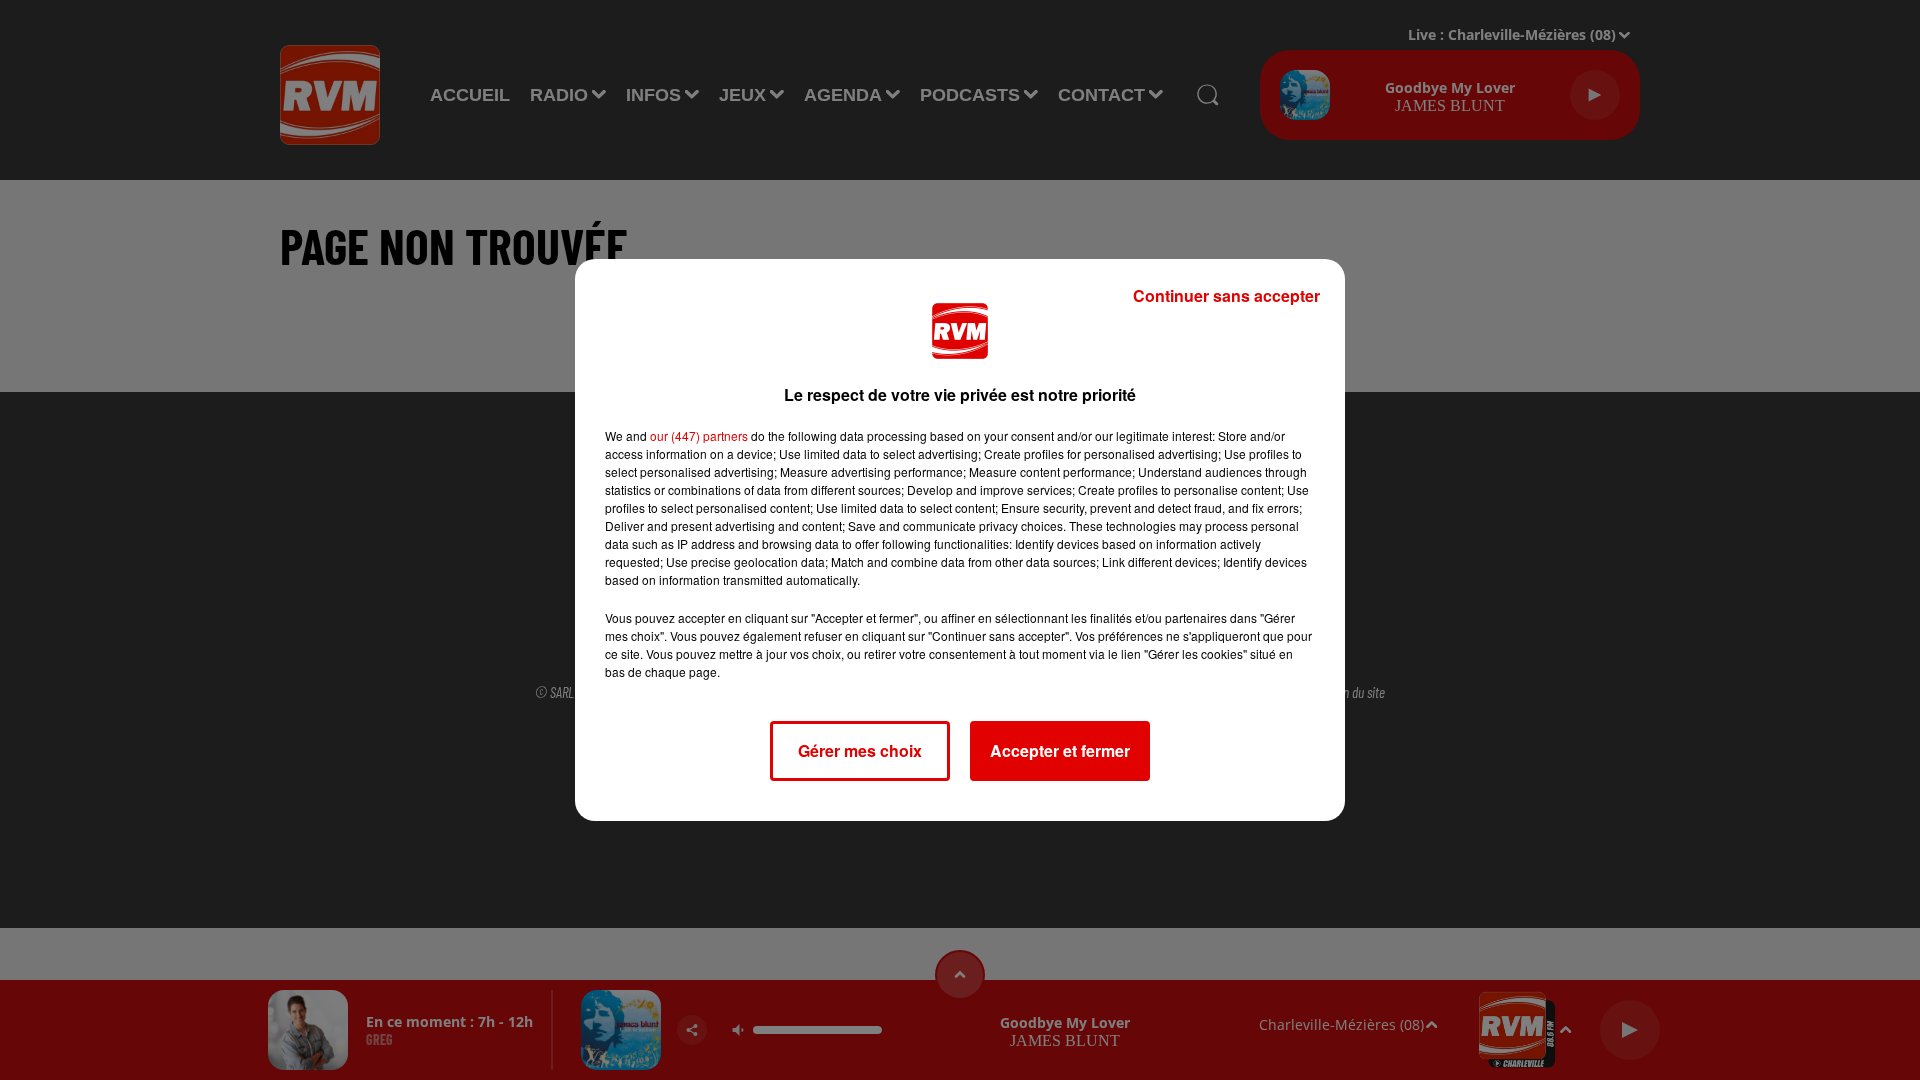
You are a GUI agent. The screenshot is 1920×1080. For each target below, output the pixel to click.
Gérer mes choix (860, 750)
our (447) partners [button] (699, 435)
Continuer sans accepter (1226, 295)
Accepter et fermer (1060, 750)
